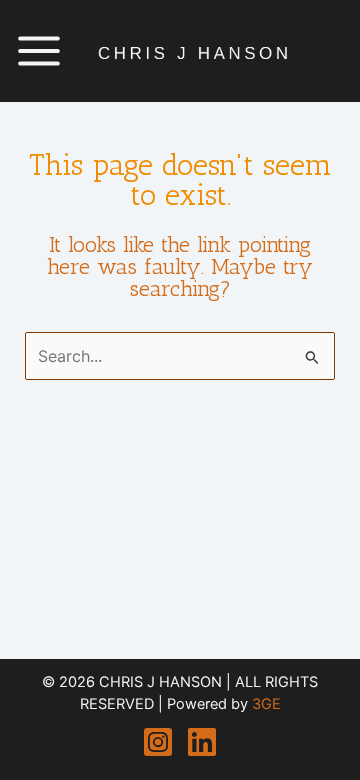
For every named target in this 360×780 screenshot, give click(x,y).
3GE (266, 704)
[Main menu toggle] (39, 51)
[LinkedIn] (202, 742)
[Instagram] (158, 742)
